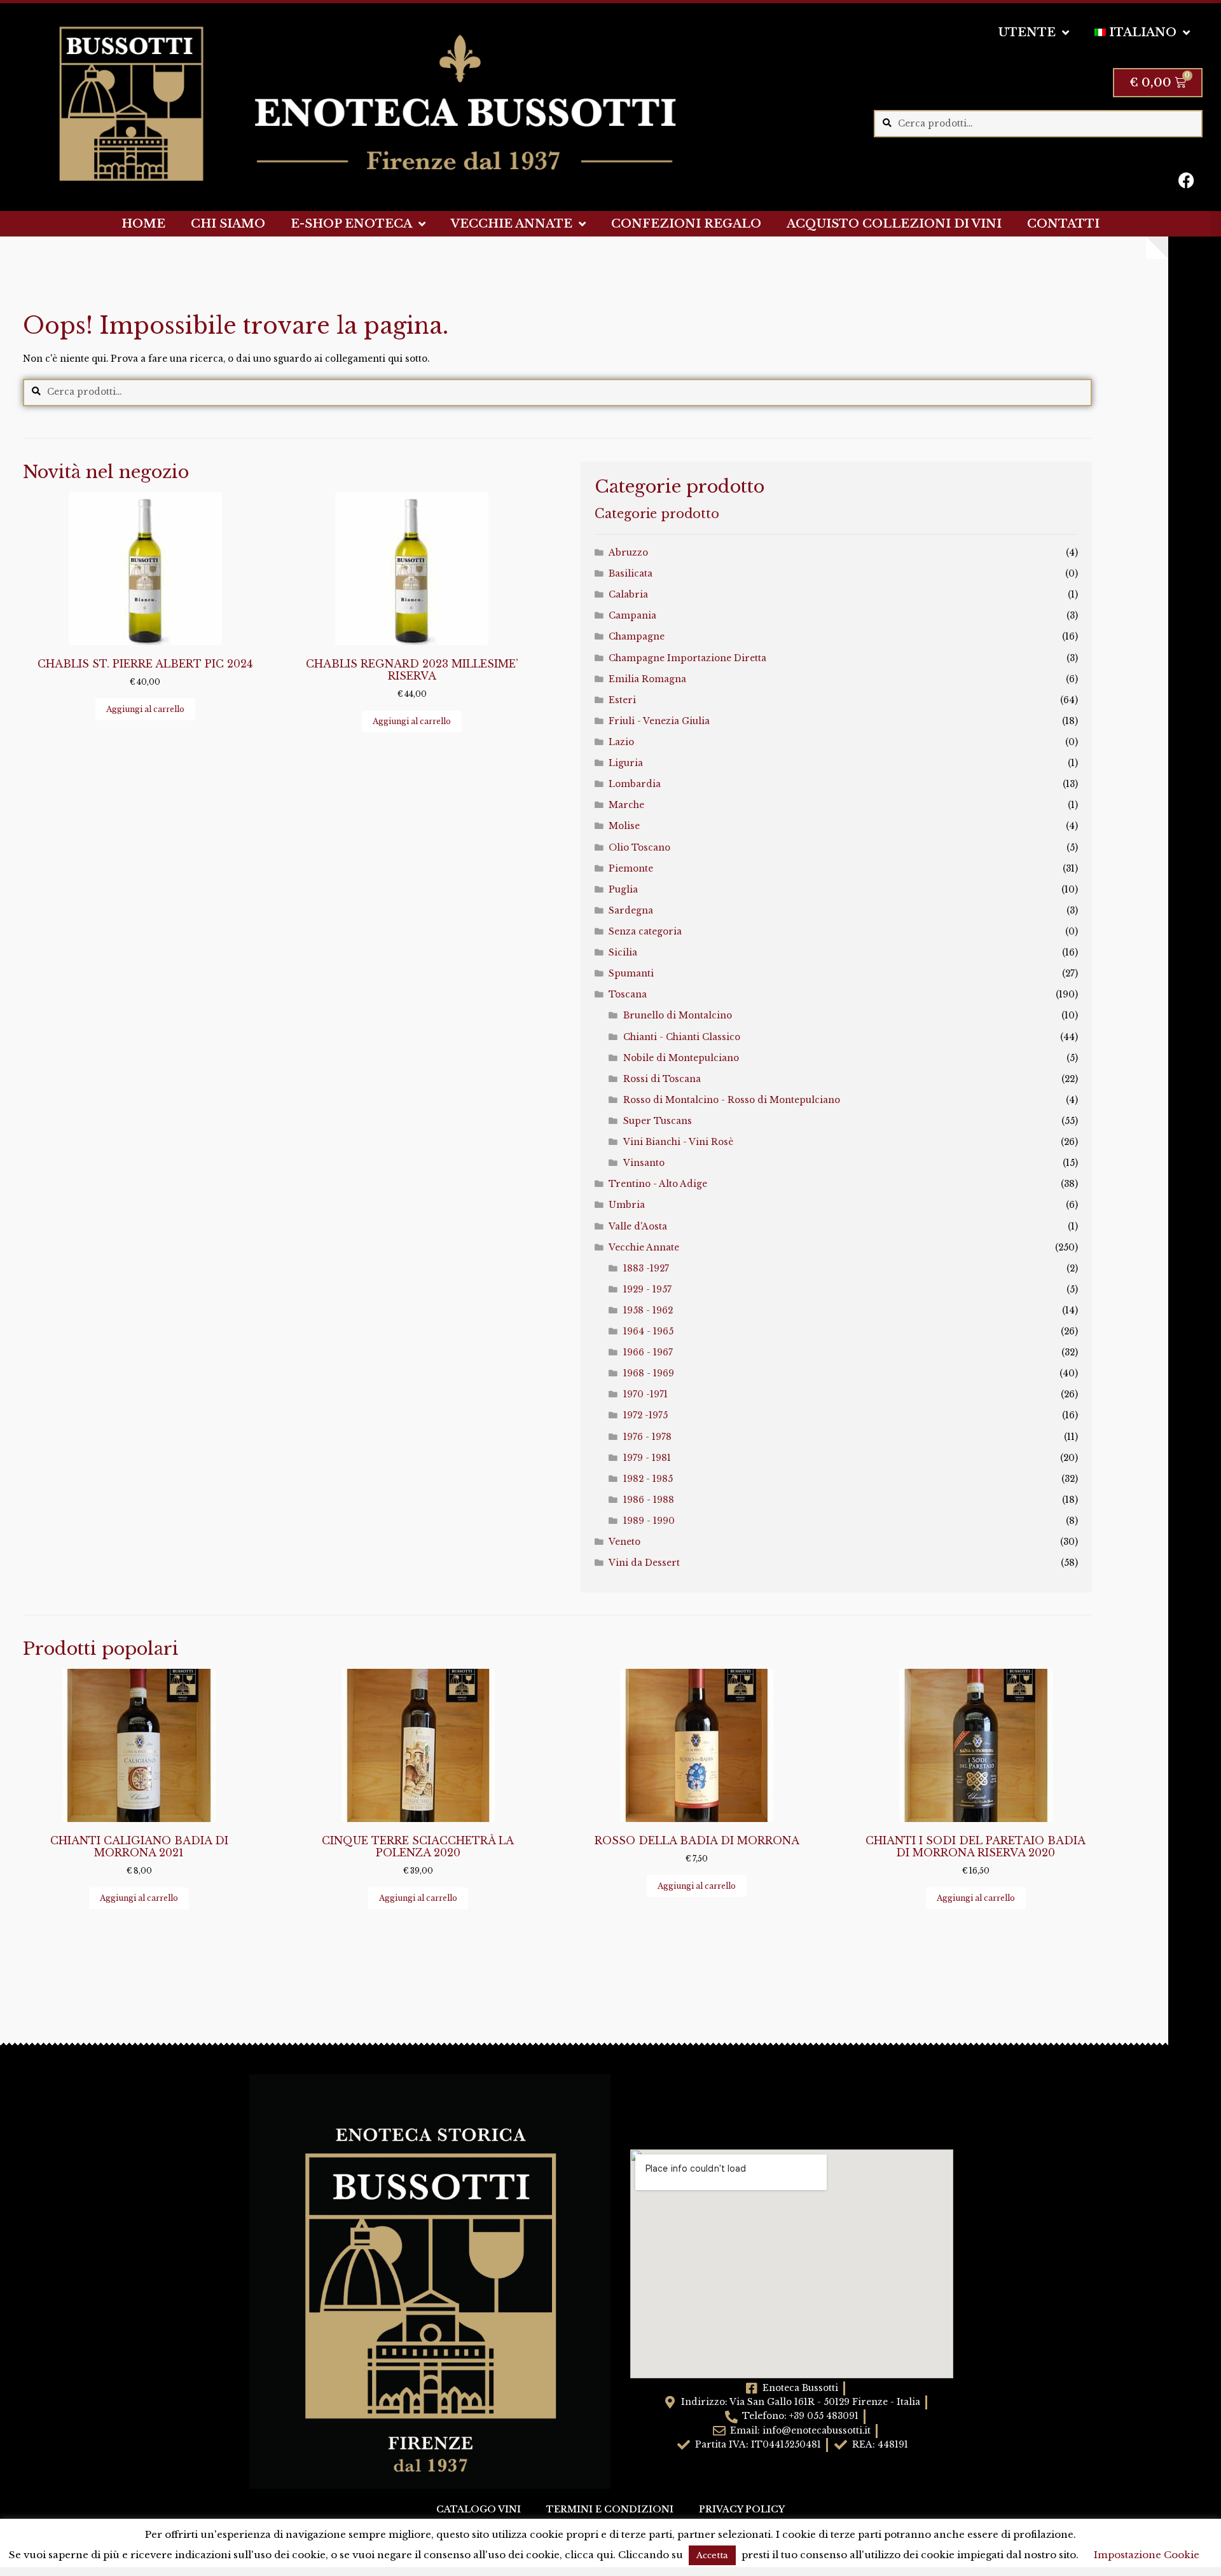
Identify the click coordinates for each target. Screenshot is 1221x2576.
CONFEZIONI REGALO (686, 224)
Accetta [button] (712, 2555)
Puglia (623, 890)
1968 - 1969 (649, 1374)
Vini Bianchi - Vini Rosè (678, 1142)
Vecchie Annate (644, 1248)
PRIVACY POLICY (742, 2510)
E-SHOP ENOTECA (351, 224)
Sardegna (631, 911)
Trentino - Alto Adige (658, 1184)
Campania (632, 616)
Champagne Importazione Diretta (687, 658)
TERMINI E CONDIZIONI (610, 2510)
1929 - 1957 (647, 1290)
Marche (626, 805)
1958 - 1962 (648, 1311)
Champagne (637, 637)
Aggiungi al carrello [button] (145, 709)
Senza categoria (645, 932)
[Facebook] (1187, 180)
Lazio (621, 742)
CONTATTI (1063, 224)
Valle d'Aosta (638, 1227)
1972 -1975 (645, 1415)
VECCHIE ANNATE (512, 224)
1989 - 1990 (649, 1521)
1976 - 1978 (647, 1437)
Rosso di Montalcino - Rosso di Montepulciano (732, 1100)
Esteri (622, 700)
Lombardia (635, 784)
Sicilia (623, 953)
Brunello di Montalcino (678, 1016)
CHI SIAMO (228, 224)
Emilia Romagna (647, 679)
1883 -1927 (646, 1269)
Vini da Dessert (644, 1563)
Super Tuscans (658, 1121)
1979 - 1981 (647, 1458)
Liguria (626, 763)
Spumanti (631, 974)
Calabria (628, 595)
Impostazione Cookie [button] (1147, 2555)
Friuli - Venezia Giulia (659, 721)
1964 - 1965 (648, 1332)
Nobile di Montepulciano (681, 1058)
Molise (624, 826)
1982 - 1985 (648, 1479)
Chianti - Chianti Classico (682, 1037)
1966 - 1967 (648, 1353)
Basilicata (631, 574)
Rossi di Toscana (662, 1079)
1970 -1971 (645, 1394)
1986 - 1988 (649, 1500)
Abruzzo (628, 553)
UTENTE (1027, 32)
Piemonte (631, 869)
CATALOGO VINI (479, 2510)
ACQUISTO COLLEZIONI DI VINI (894, 224)
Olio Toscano (639, 848)
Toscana (628, 995)
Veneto (624, 1542)
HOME (143, 224)
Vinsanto (644, 1163)
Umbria (627, 1205)
